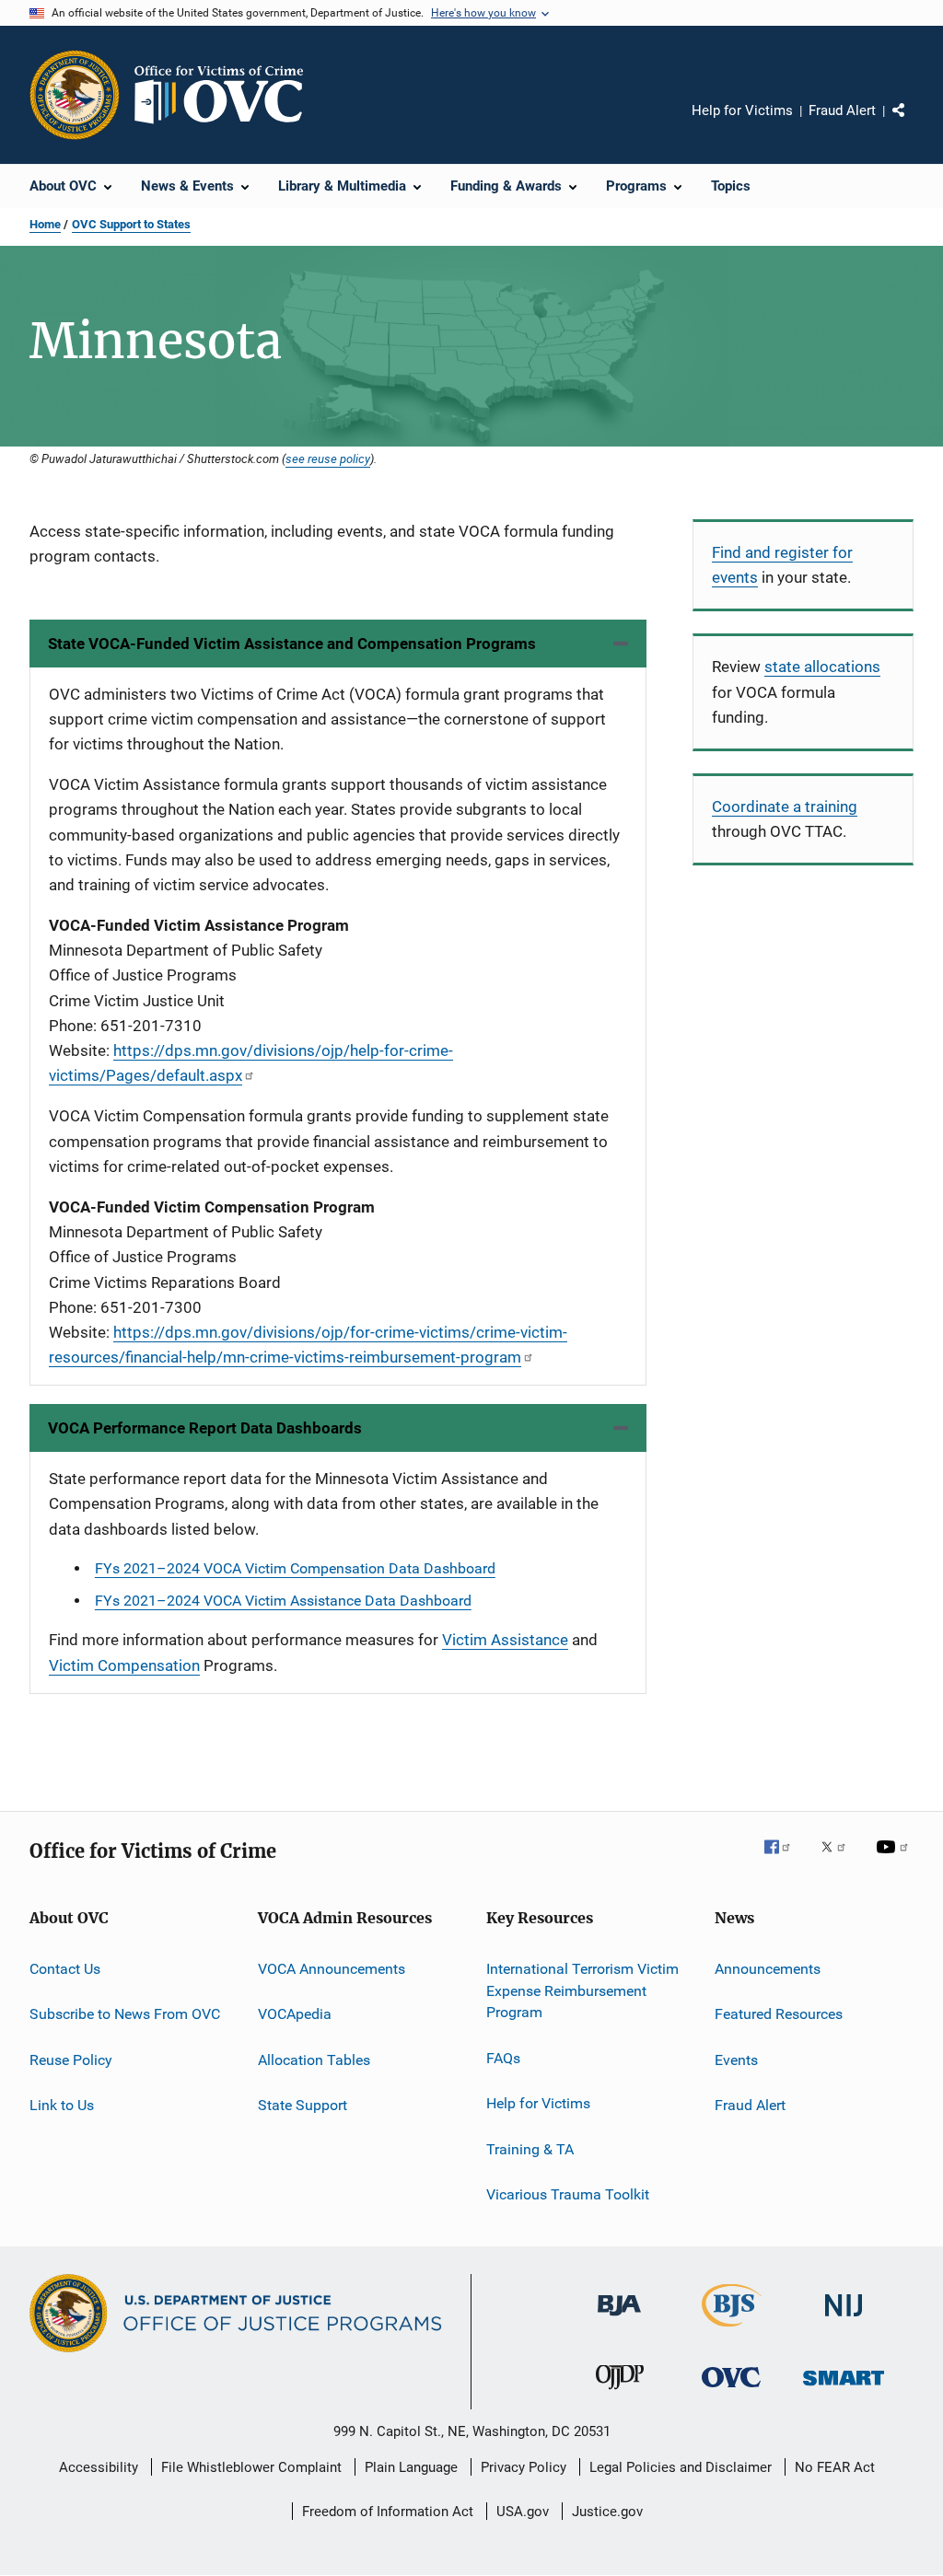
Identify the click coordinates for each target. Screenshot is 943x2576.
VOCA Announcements (332, 1969)
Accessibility (99, 2467)
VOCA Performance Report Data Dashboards (205, 1428)
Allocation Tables (314, 2059)
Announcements (768, 1969)
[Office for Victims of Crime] (731, 2390)
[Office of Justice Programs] (75, 95)
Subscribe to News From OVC (125, 2014)
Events (736, 2059)
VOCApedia (295, 2014)
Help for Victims (742, 110)
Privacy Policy (524, 2467)
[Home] (227, 95)
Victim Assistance (505, 1640)
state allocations (822, 667)
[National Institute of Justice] (844, 2320)
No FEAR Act (835, 2467)
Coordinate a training (785, 806)
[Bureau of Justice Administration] (619, 2319)
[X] (840, 1860)
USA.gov (523, 2512)
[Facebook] (785, 1860)
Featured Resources (779, 2014)
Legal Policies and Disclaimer (681, 2467)
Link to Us (62, 2105)
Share (914, 123)
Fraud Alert (842, 110)
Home (45, 224)
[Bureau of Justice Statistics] (732, 2330)
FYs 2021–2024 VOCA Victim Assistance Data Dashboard (283, 1601)
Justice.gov (607, 2512)
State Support (303, 2105)
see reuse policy (328, 458)
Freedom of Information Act (388, 2512)
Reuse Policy (71, 2059)
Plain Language (411, 2467)
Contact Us (65, 1969)
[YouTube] (895, 1860)
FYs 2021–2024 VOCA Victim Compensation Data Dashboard (295, 1568)
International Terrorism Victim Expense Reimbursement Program (582, 1991)
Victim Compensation (124, 1665)
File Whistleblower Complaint (251, 2467)
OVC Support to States (131, 224)
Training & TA (530, 2148)
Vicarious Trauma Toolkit (568, 2194)
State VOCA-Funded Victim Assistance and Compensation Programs (292, 644)
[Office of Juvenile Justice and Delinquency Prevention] (620, 2393)
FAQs (503, 2058)
